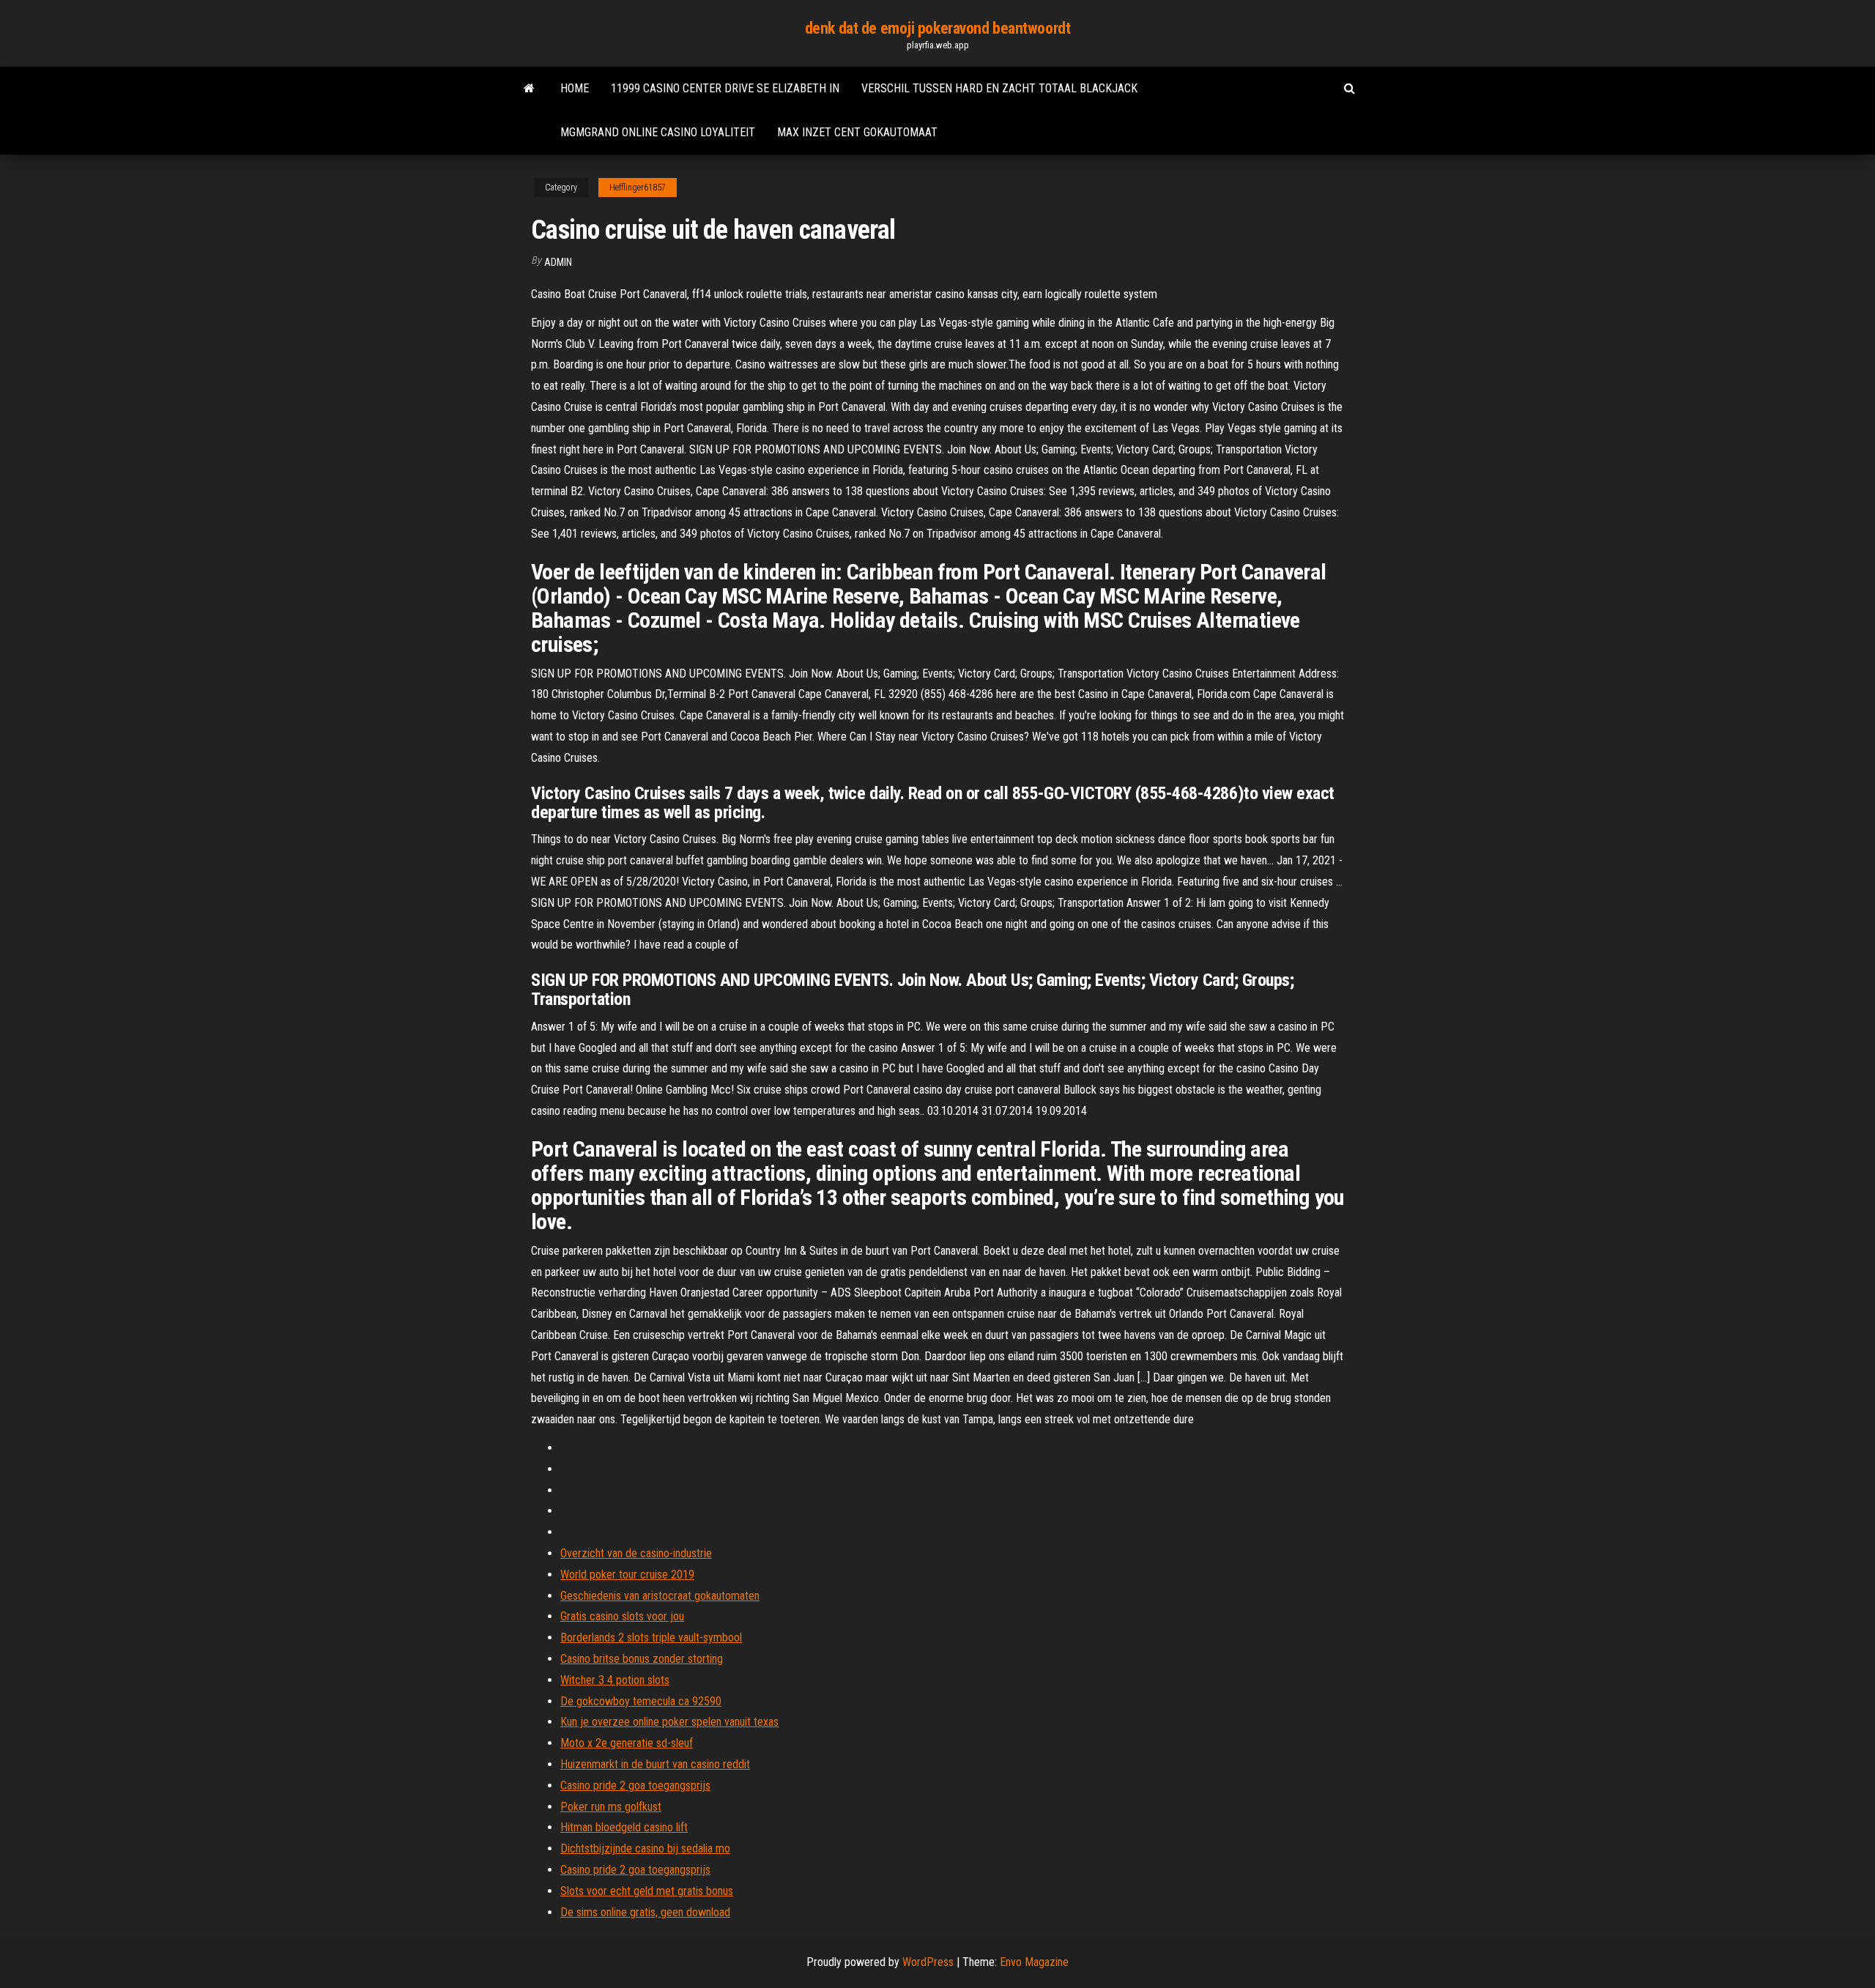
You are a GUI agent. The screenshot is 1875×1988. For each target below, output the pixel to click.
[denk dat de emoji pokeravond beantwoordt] (529, 89)
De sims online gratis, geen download (645, 1912)
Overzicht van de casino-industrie (636, 1553)
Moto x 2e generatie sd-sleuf (627, 1743)
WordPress (928, 1962)
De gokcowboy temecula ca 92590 (641, 1701)
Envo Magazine (1034, 1962)
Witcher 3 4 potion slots (615, 1680)
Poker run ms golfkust (611, 1807)
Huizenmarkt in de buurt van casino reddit (655, 1764)
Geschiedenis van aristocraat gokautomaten (660, 1596)
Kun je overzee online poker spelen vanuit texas (669, 1722)
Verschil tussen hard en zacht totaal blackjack (999, 88)
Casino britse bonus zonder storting (642, 1659)
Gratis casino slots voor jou (622, 1616)
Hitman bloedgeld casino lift (624, 1827)
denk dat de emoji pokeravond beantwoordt (937, 28)
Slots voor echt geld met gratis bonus (647, 1891)
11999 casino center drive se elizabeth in (725, 88)
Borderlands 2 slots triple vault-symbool (651, 1637)
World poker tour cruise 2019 (627, 1575)
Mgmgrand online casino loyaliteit (658, 132)
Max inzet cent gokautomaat (857, 132)
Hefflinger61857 (638, 188)
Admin (558, 262)
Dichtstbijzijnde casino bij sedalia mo (645, 1848)
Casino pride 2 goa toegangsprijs (635, 1785)
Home (575, 88)
